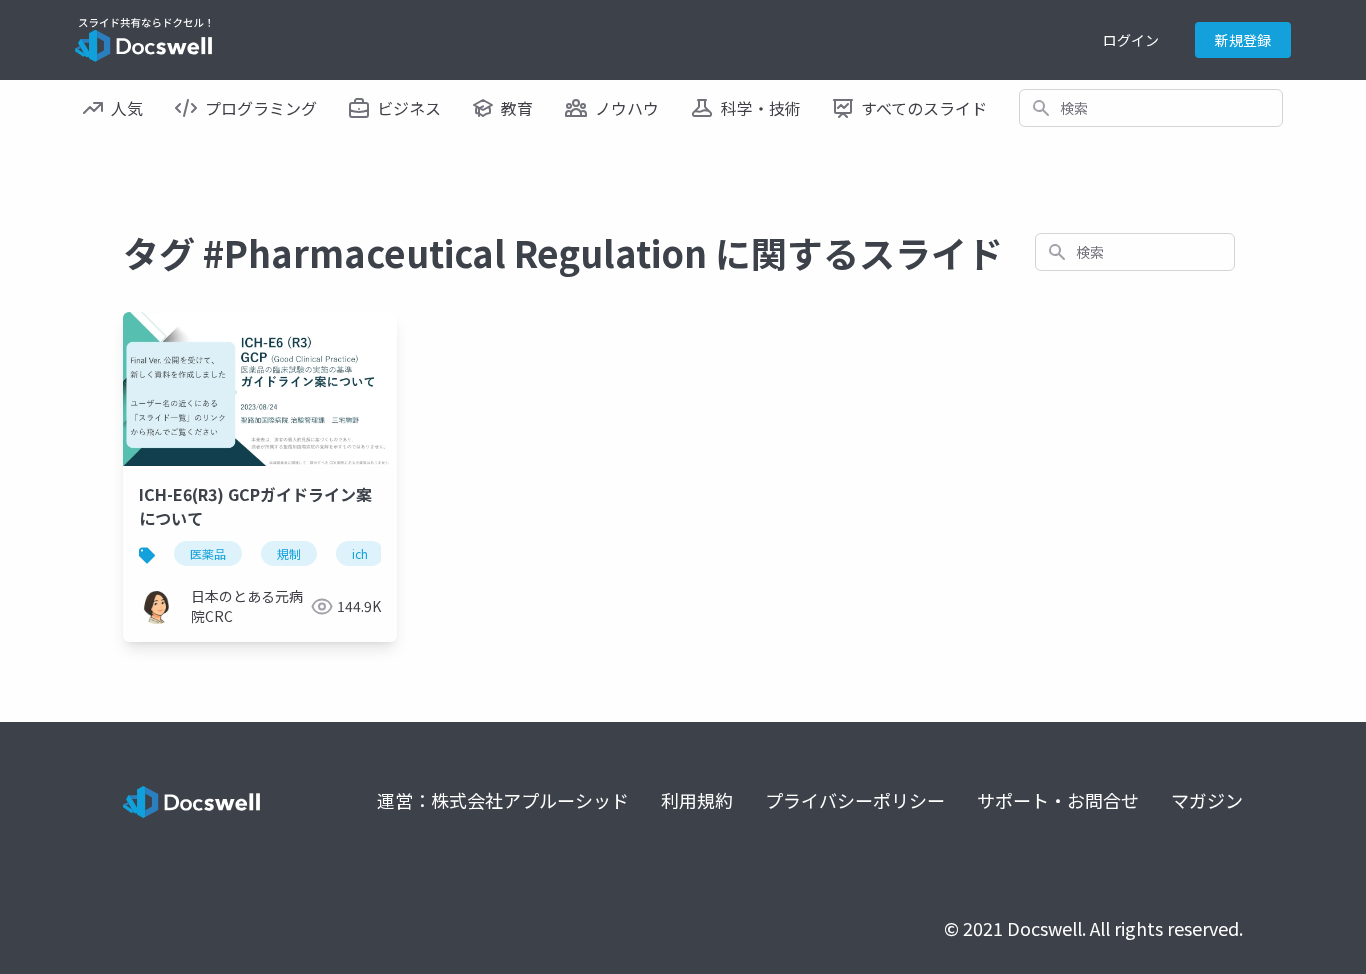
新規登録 (1243, 40)
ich (360, 553)
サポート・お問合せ (1058, 800)
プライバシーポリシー (855, 800)
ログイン (1131, 40)
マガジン (1207, 800)
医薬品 (208, 553)
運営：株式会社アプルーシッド (503, 800)
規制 (289, 553)
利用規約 (697, 800)
